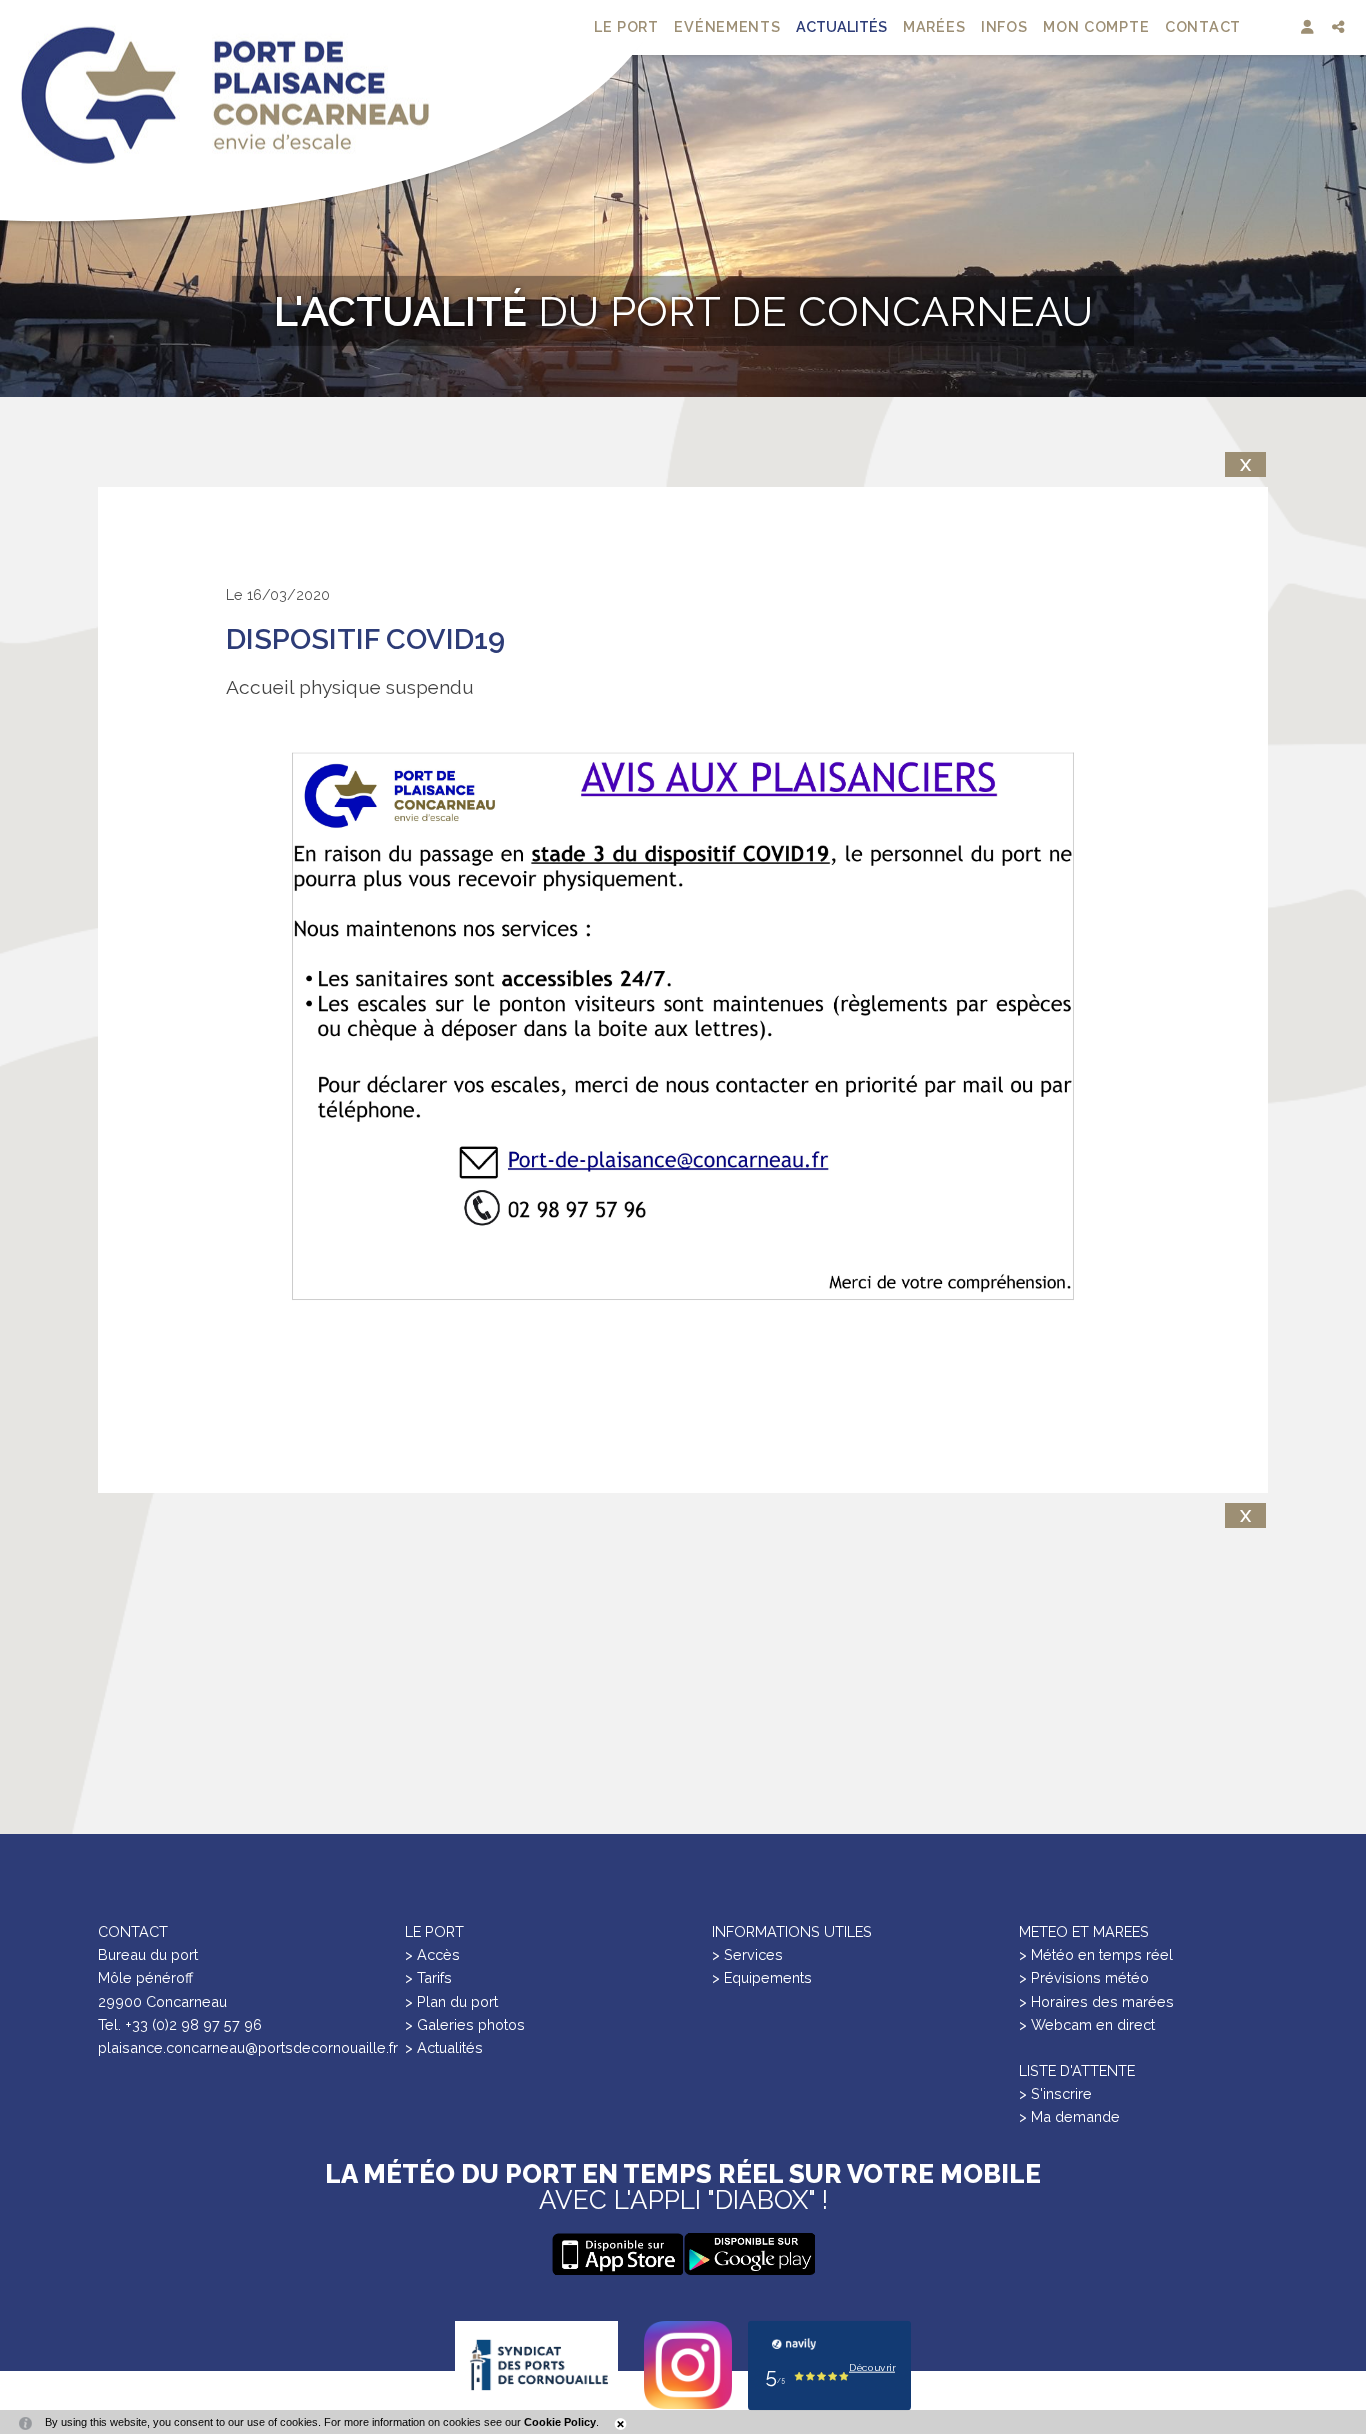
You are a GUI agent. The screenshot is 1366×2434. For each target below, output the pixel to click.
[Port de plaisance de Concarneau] (225, 95)
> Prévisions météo (1084, 1977)
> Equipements (762, 1977)
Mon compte (1096, 26)
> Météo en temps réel (1096, 1954)
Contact (1203, 26)
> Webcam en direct (1087, 2024)
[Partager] (1340, 27)
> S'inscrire (1055, 2093)
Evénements (727, 26)
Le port (626, 26)
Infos (1004, 26)
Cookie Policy (560, 2422)
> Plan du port (451, 2001)
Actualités (841, 26)
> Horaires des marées (1096, 2001)
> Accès (432, 1954)
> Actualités (444, 2047)
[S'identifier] (1309, 27)
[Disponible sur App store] (749, 2254)
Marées (934, 26)
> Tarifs (428, 1977)
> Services (747, 1954)
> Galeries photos (465, 2024)
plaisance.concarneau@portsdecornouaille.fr (248, 2047)
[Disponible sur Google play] (617, 2254)
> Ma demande (1069, 2116)
